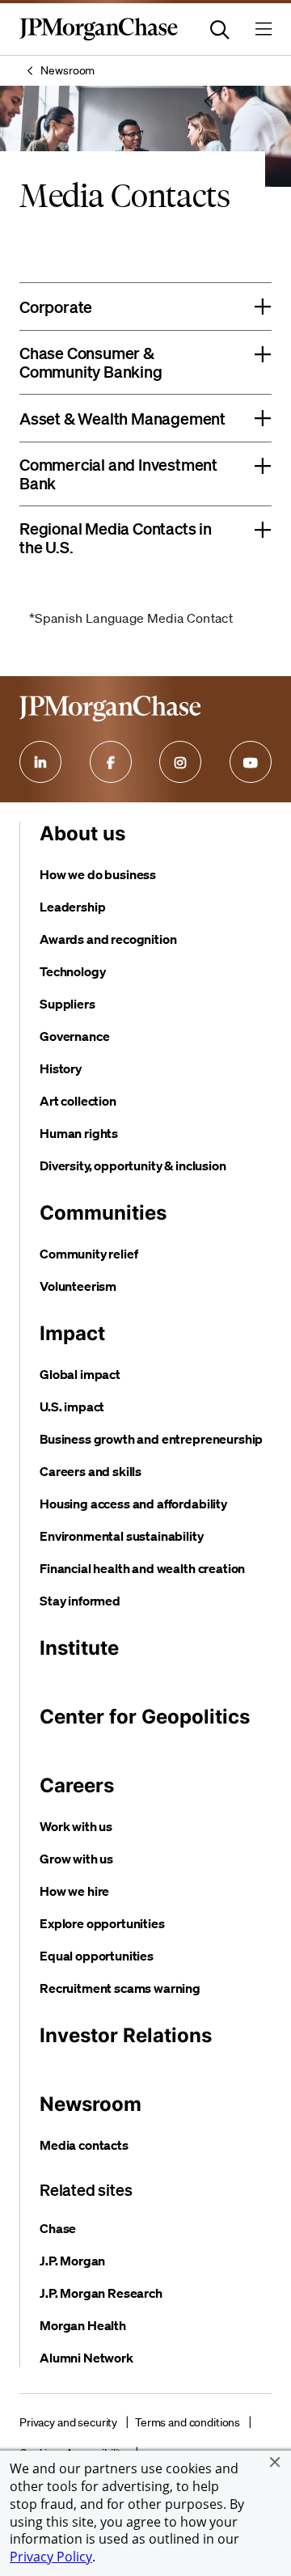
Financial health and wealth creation (142, 1568)
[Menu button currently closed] (264, 29)
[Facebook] (111, 762)
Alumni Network (86, 2358)
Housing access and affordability (133, 1504)
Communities (103, 1213)
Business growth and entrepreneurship (151, 1439)
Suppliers (67, 1004)
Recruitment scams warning (120, 1988)
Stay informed (80, 1601)
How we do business (98, 874)
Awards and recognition (108, 939)
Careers (77, 1785)
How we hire (74, 1891)
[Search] (220, 29)
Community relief (89, 1254)
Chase (58, 2228)
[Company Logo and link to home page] (99, 37)
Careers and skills (91, 1471)
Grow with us (76, 1859)
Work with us (76, 1826)
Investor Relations (126, 2035)
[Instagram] (180, 762)
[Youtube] (251, 762)
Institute (79, 1648)
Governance (74, 1036)
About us (82, 833)
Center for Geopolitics (145, 1717)
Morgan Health (83, 2325)
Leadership (72, 907)
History (61, 1068)
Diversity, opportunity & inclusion (133, 1165)
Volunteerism (78, 1286)
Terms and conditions (188, 2422)
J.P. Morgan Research (101, 2293)
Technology (72, 971)
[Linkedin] (40, 762)
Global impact (80, 1374)
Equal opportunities (97, 1956)
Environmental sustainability (122, 1536)
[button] (275, 2462)
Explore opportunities (102, 1923)
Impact (72, 1333)
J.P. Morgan (72, 2261)
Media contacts (84, 2145)
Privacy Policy (51, 2557)
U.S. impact (72, 1406)
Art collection (78, 1101)
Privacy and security (68, 2422)
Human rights (79, 1133)
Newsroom (67, 70)
